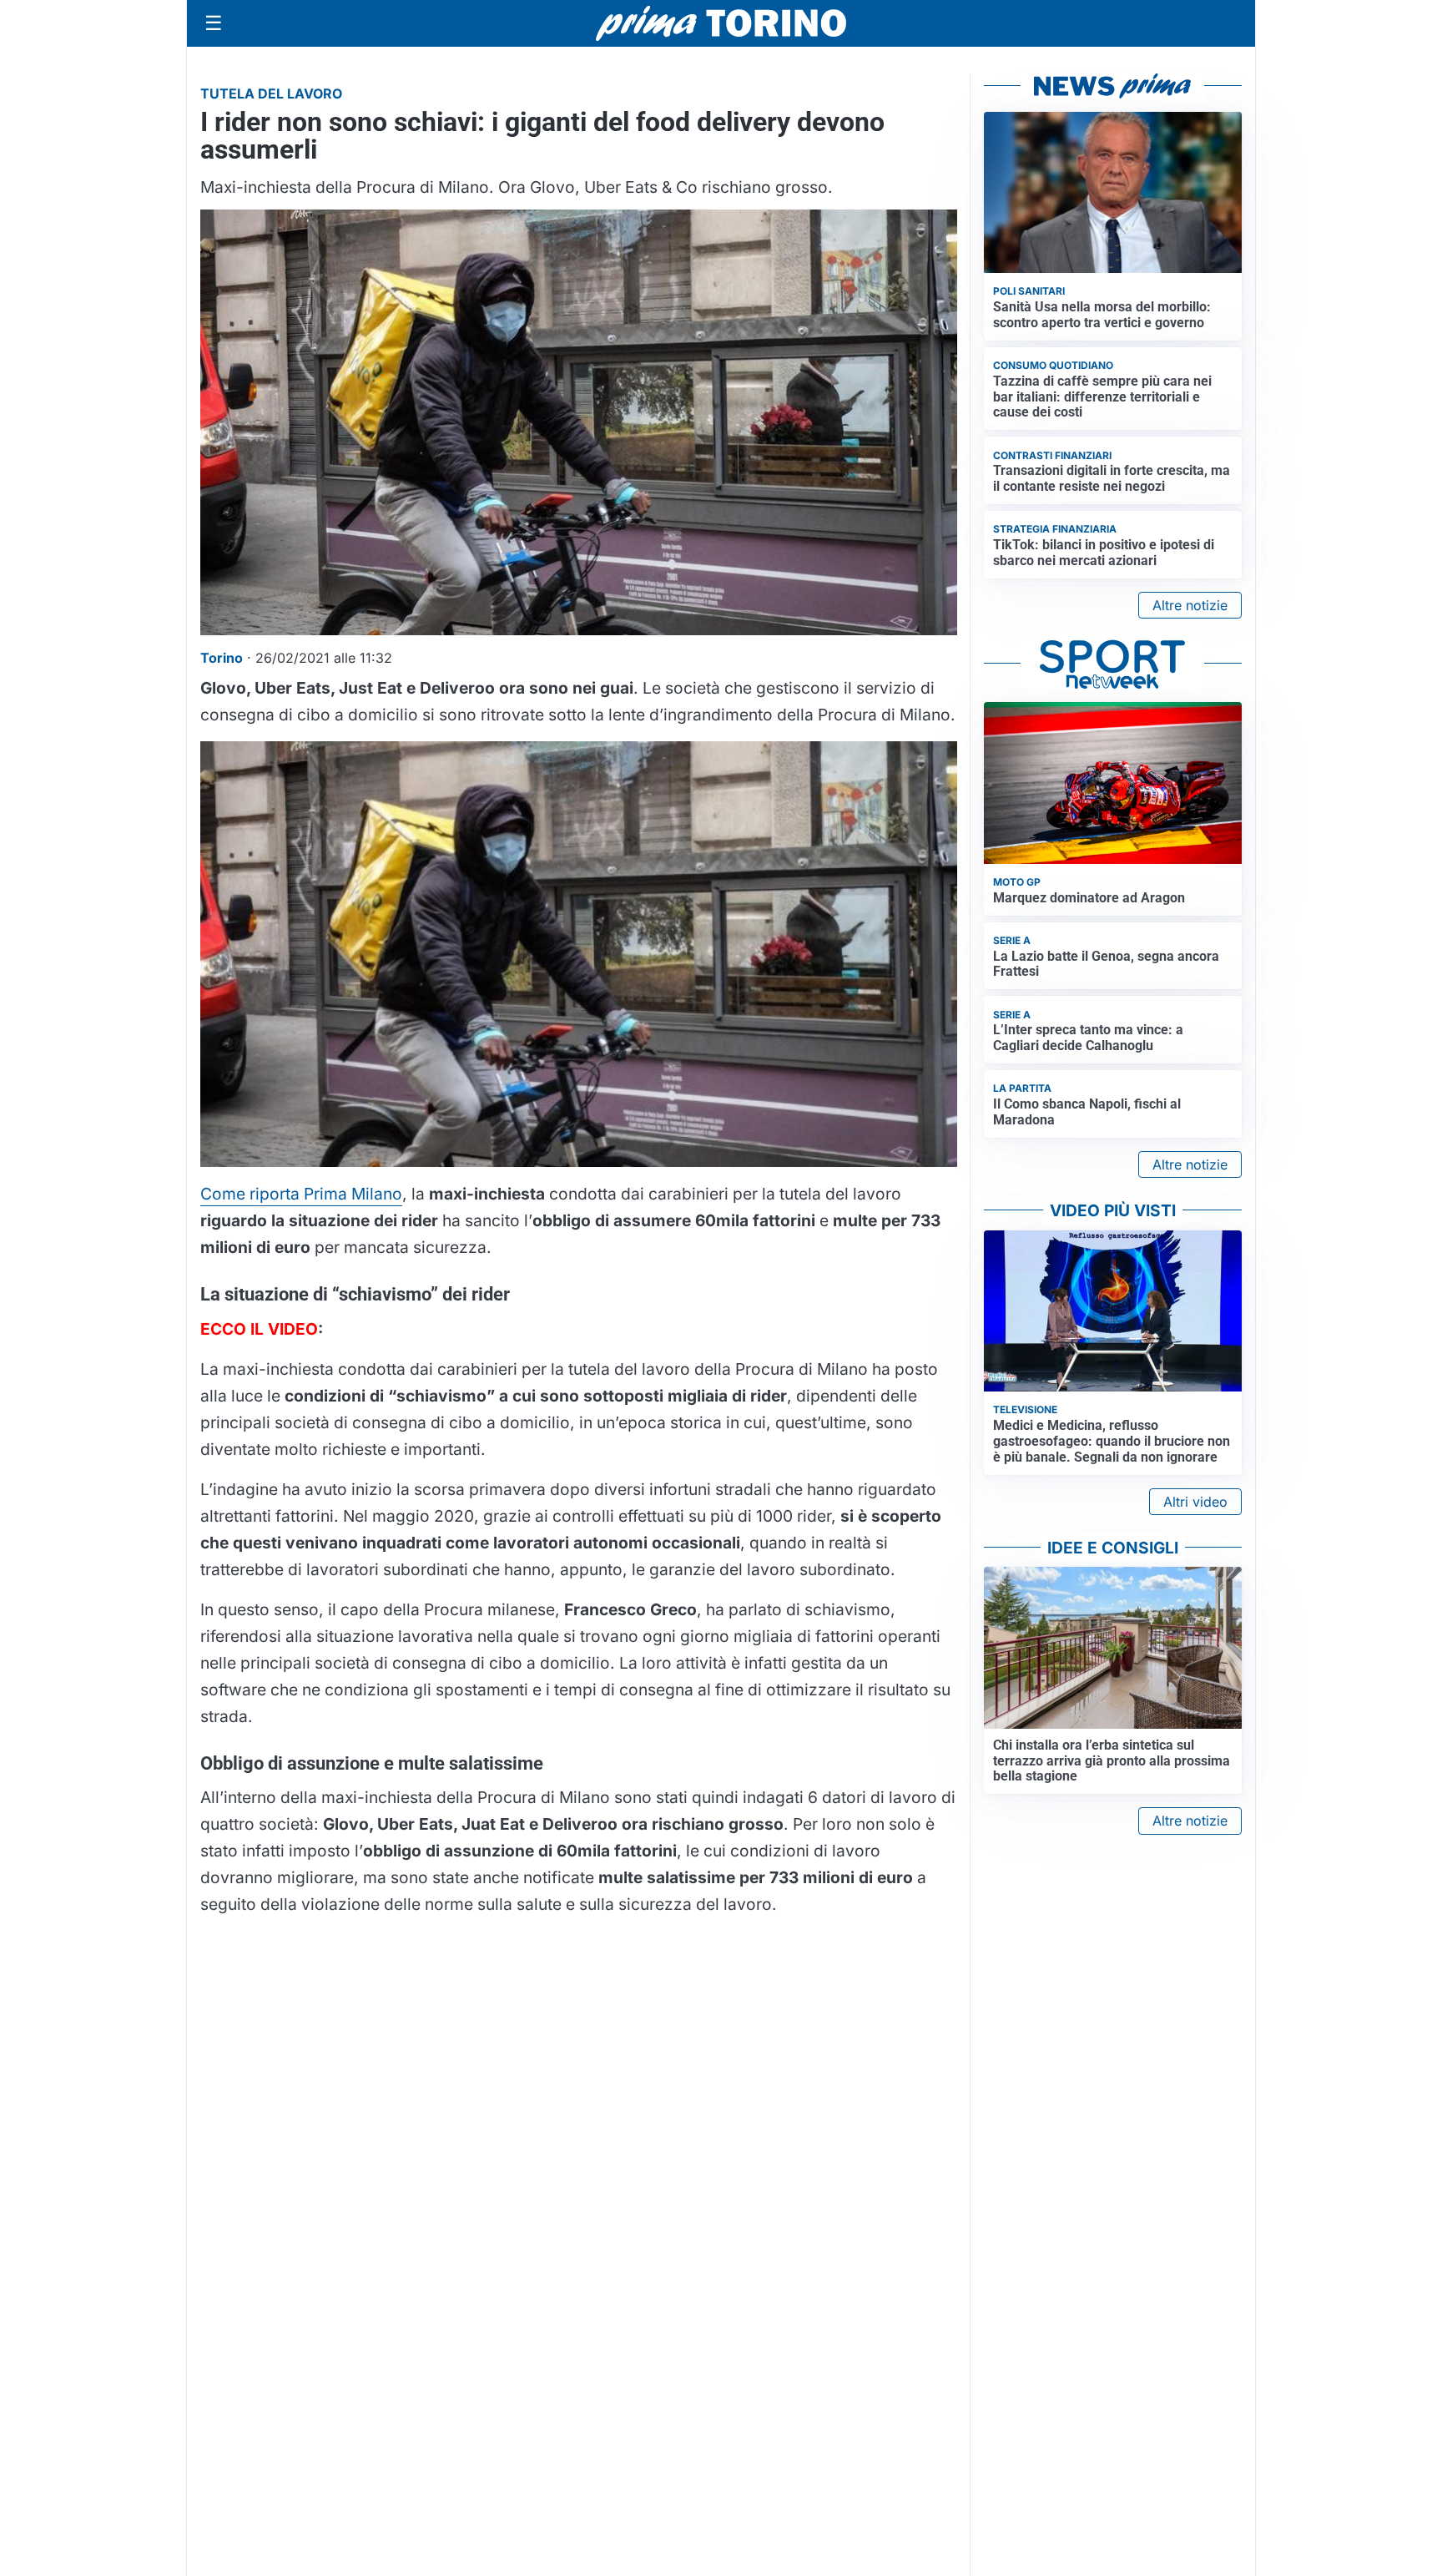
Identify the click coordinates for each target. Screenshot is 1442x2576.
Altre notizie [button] (1190, 605)
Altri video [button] (1195, 1502)
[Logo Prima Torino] (721, 23)
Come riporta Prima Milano (301, 1194)
